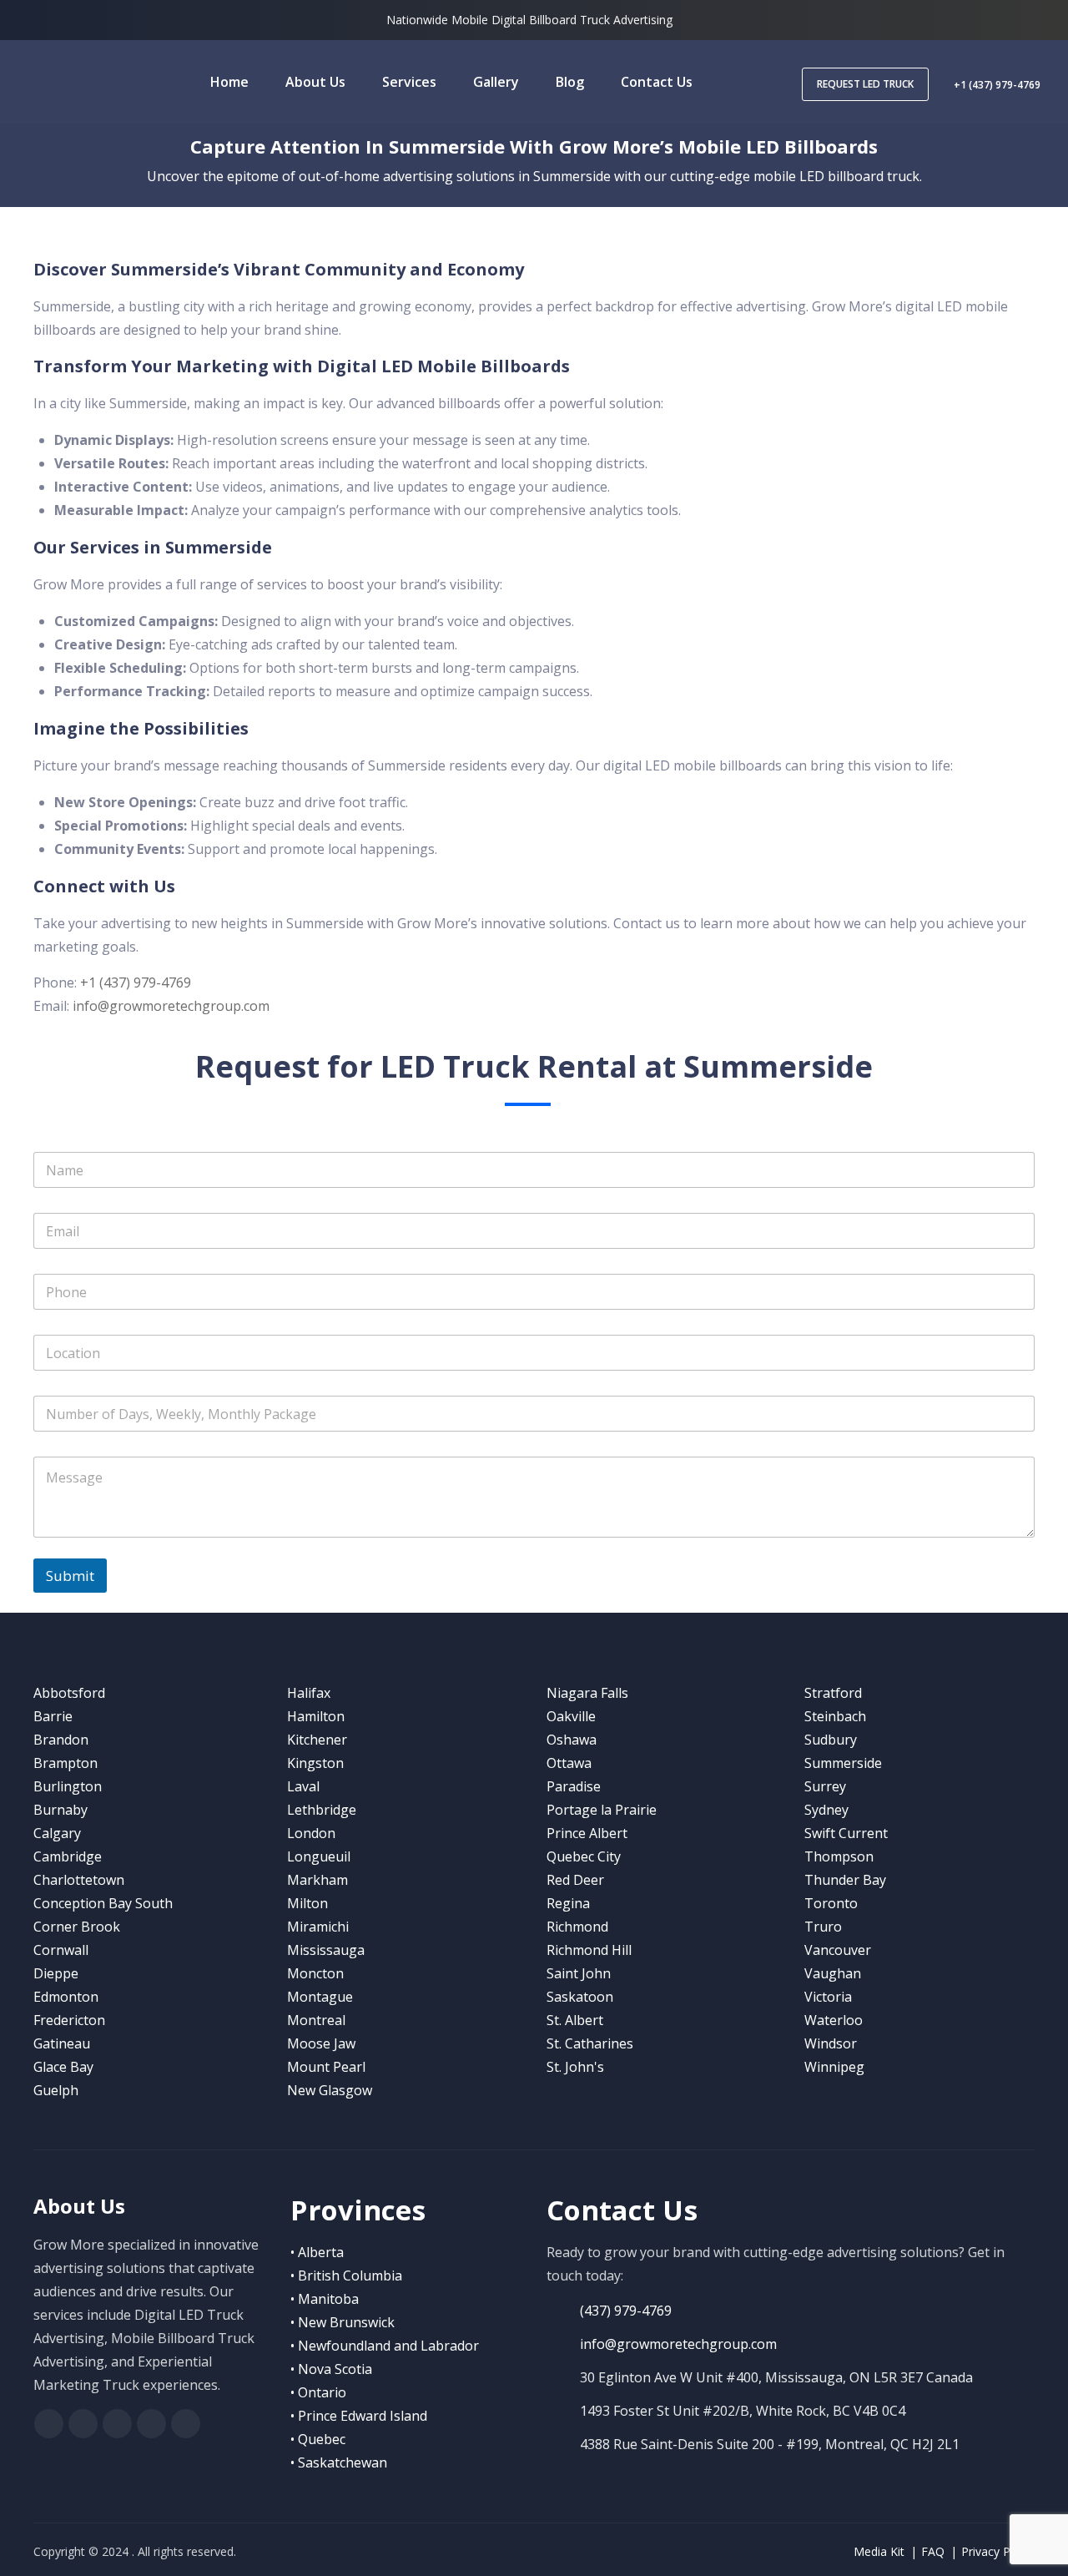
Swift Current (846, 1833)
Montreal (316, 2020)
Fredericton (69, 2020)
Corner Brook (77, 1927)
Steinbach (835, 1716)
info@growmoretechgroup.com (171, 1006)
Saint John (579, 1973)
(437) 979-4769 (626, 2311)
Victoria (828, 1997)
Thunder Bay (845, 1880)
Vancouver (838, 1950)
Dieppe (56, 1973)
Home (229, 82)
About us (315, 82)
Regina (568, 1903)
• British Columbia (346, 2275)
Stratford (833, 1693)
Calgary (57, 1833)
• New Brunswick (343, 2322)
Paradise (574, 1786)
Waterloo (834, 2020)
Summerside (843, 1763)
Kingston (315, 1763)
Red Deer (575, 1880)
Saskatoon (580, 1997)
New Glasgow (330, 2090)
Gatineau (62, 2043)
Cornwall (61, 1950)
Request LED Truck (865, 84)
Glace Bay (63, 2067)
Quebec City (584, 1856)
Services (409, 82)
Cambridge (68, 1856)
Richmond (577, 1927)
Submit (70, 1576)
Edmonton (66, 1997)
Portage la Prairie (602, 1810)
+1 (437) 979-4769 (997, 85)
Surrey (825, 1786)
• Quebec (318, 2439)
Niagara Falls (587, 1693)
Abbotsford (69, 1693)
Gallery (496, 82)
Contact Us (657, 82)
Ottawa (569, 1763)
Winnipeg (834, 2067)
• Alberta (317, 2252)
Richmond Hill (589, 1950)
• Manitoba (325, 2299)
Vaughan (833, 1973)
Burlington (68, 1786)
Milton (307, 1903)
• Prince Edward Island (359, 2416)
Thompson (839, 1856)
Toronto (831, 1903)
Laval (303, 1786)
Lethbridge (322, 1810)
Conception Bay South (103, 1903)
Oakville (571, 1716)
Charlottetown (79, 1880)
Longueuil (319, 1856)
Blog (570, 82)
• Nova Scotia (331, 2369)
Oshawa (572, 1740)
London (311, 1833)
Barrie (53, 1716)
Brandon (61, 1740)
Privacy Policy (998, 2551)
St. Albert (575, 2020)
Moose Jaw (321, 2043)
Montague (320, 1997)
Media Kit (879, 2551)
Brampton (65, 1763)
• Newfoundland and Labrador (385, 2346)
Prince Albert (587, 1833)
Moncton (315, 1973)
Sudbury (831, 1740)
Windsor (831, 2043)
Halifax (309, 1693)
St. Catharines (590, 2043)
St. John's (575, 2067)
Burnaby (60, 1810)
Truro (823, 1927)
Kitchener (317, 1740)
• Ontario (318, 2392)
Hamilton (316, 1716)
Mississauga (326, 1950)
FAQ (933, 2551)
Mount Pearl (326, 2067)
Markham (317, 1880)
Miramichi (318, 1927)
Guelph (56, 2090)
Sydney (826, 1810)
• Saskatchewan (339, 2462)
